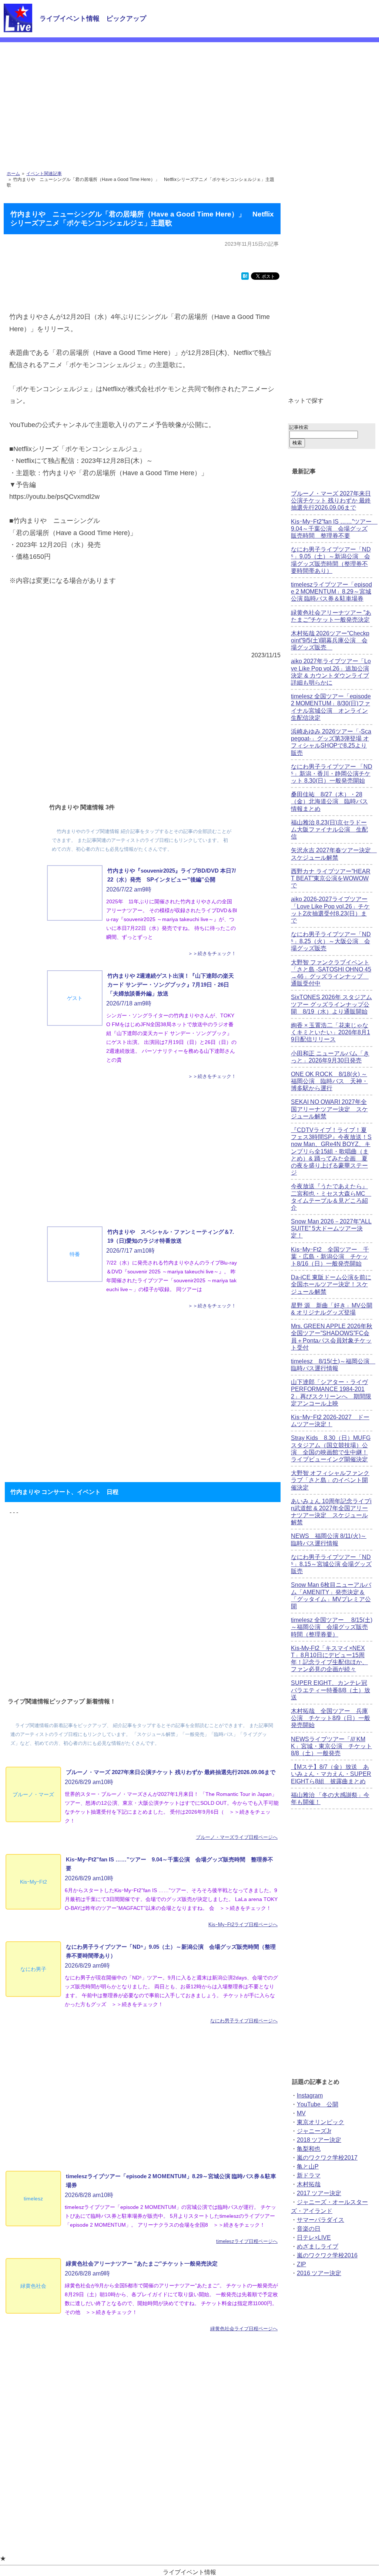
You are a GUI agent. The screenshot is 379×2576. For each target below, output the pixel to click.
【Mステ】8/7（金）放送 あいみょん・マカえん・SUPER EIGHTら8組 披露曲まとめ (331, 1774)
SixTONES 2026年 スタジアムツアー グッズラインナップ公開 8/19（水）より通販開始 (331, 1004)
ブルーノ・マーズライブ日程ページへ (237, 1837)
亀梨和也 (309, 2149)
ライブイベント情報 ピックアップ (93, 19)
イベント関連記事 (44, 174)
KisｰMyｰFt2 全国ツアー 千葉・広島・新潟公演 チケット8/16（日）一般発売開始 (330, 1257)
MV (301, 2113)
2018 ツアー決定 (319, 2140)
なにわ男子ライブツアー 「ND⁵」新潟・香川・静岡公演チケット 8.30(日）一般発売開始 (332, 774)
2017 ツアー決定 (319, 2193)
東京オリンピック (321, 2122)
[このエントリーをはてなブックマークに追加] (245, 278)
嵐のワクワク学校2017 (327, 2158)
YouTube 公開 (318, 2104)
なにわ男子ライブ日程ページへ (244, 2021)
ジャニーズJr (314, 2131)
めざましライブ (318, 2246)
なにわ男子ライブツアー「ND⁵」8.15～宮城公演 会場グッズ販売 (331, 1564)
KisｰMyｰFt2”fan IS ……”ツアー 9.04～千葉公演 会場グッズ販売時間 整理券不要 (334, 529)
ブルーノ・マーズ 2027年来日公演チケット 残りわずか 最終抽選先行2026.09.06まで (331, 501)
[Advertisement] (189, 98)
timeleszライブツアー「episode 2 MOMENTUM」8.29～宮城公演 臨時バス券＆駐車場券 (331, 592)
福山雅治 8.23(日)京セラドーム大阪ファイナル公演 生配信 (329, 829)
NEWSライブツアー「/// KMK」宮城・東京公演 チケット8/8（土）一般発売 (331, 1746)
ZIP (301, 2264)
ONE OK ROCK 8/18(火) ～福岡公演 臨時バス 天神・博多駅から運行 (329, 1081)
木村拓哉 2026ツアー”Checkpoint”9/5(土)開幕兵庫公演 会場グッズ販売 (330, 640)
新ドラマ (309, 2175)
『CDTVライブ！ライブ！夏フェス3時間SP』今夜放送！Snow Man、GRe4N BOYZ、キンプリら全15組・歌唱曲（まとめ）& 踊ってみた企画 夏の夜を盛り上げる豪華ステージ (331, 1151)
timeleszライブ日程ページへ (247, 2241)
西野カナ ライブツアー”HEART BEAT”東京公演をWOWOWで (331, 878)
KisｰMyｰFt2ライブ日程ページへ (243, 1925)
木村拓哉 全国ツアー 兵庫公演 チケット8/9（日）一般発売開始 (331, 1718)
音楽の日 (309, 2229)
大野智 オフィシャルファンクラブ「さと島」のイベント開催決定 (330, 1480)
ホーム (13, 174)
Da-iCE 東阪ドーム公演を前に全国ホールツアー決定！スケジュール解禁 (331, 1284)
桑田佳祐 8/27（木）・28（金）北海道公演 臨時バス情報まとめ (329, 801)
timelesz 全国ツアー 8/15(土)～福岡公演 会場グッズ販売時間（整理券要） (332, 1627)
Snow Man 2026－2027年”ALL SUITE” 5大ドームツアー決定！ (331, 1228)
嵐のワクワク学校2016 (327, 2255)
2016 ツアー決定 (319, 2273)
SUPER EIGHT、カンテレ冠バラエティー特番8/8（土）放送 (331, 1690)
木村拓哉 (309, 2184)
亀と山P (308, 2167)
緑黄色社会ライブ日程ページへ (244, 2329)
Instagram (310, 2095)
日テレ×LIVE (314, 2238)
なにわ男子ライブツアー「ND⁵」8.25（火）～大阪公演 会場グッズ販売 (331, 941)
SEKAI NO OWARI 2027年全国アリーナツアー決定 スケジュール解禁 (329, 1109)
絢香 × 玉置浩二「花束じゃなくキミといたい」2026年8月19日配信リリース (331, 1032)
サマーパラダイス (321, 2220)
